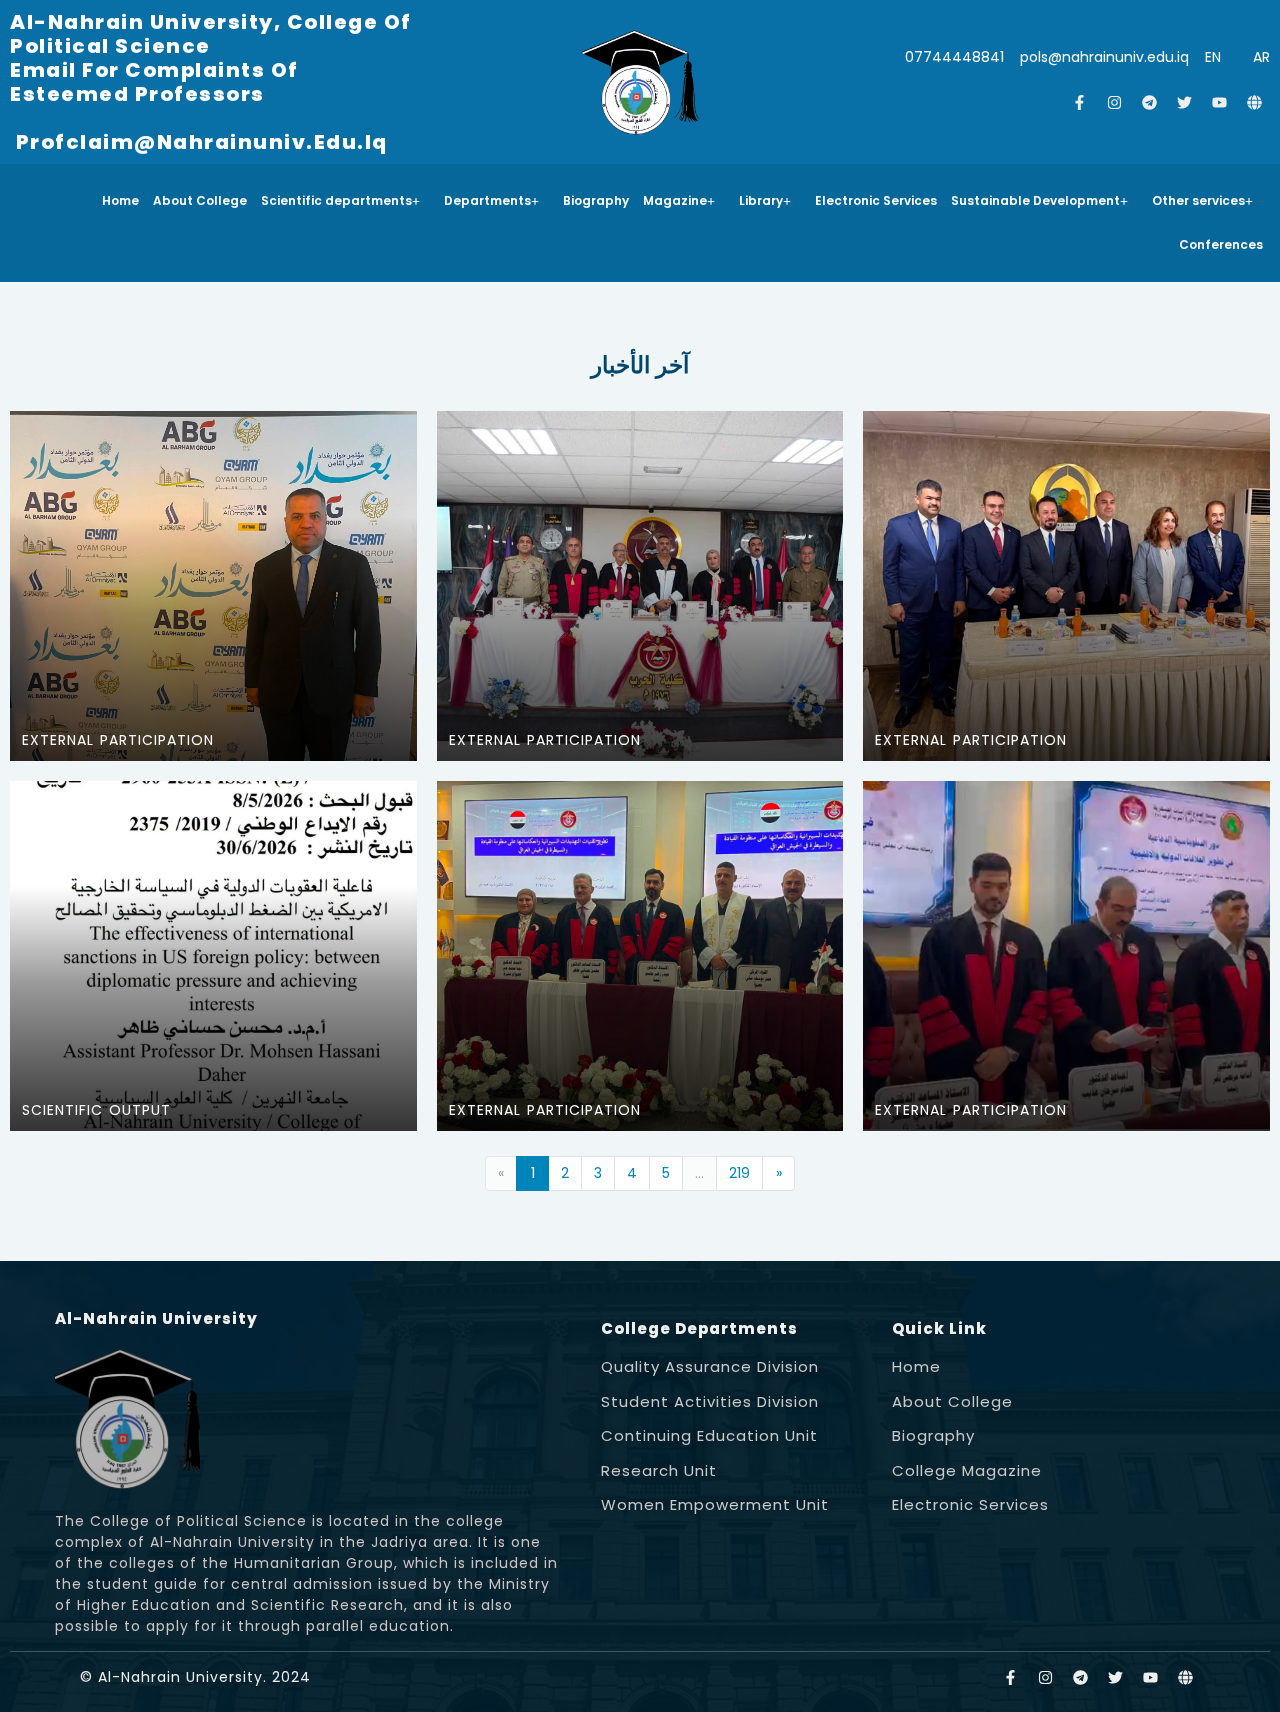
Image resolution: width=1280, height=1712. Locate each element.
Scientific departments (336, 200)
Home (120, 200)
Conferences (1221, 244)
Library (761, 200)
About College (200, 200)
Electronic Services (876, 200)
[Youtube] (1220, 103)
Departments (487, 200)
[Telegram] (1150, 103)
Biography (596, 200)
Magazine (675, 200)
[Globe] (1255, 103)
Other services (1198, 200)
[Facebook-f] (1080, 103)
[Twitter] (1185, 103)
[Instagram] (1115, 103)
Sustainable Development (1035, 200)
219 (739, 1173)
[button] (345, 201)
